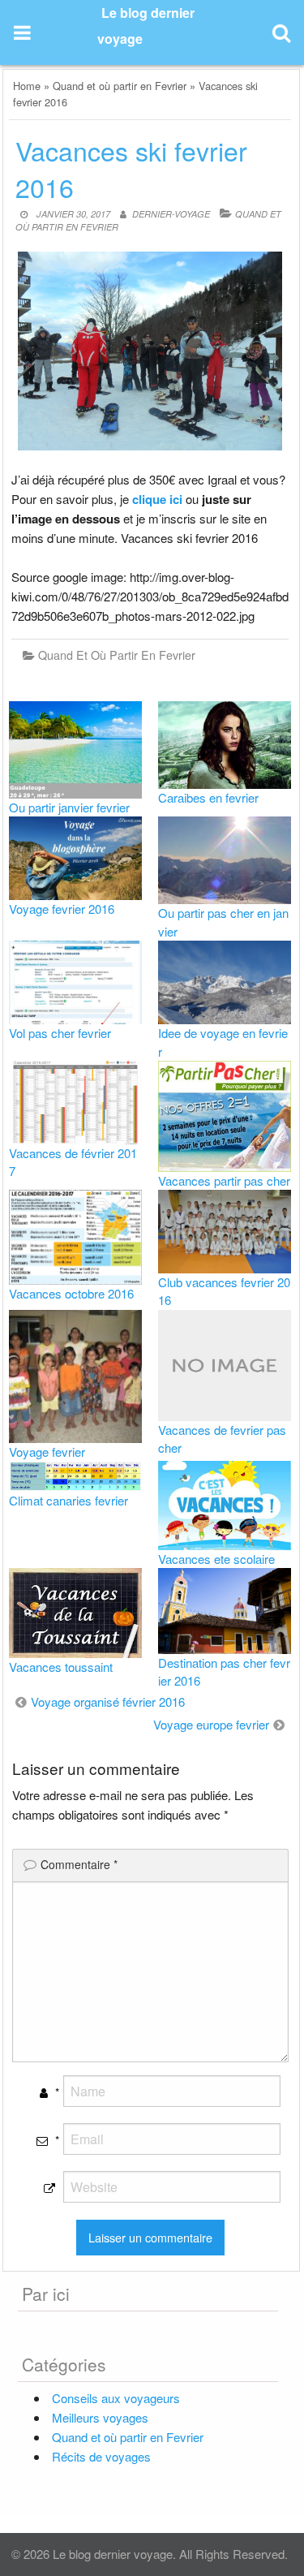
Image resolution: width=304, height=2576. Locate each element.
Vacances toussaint (61, 1667)
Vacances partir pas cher (224, 1180)
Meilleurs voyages (100, 2417)
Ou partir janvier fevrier (69, 807)
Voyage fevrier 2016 (62, 909)
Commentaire (79, 1864)
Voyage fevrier (47, 1452)
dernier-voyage (171, 214)
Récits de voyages (101, 2456)
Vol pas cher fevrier (60, 1033)
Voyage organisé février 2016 (108, 1702)
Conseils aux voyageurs (116, 2398)
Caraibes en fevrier (208, 797)
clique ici (157, 499)
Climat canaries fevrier (69, 1500)
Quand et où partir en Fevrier (120, 86)
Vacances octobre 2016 (71, 1293)
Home (27, 86)
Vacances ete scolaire (216, 1559)
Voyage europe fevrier (211, 1724)
